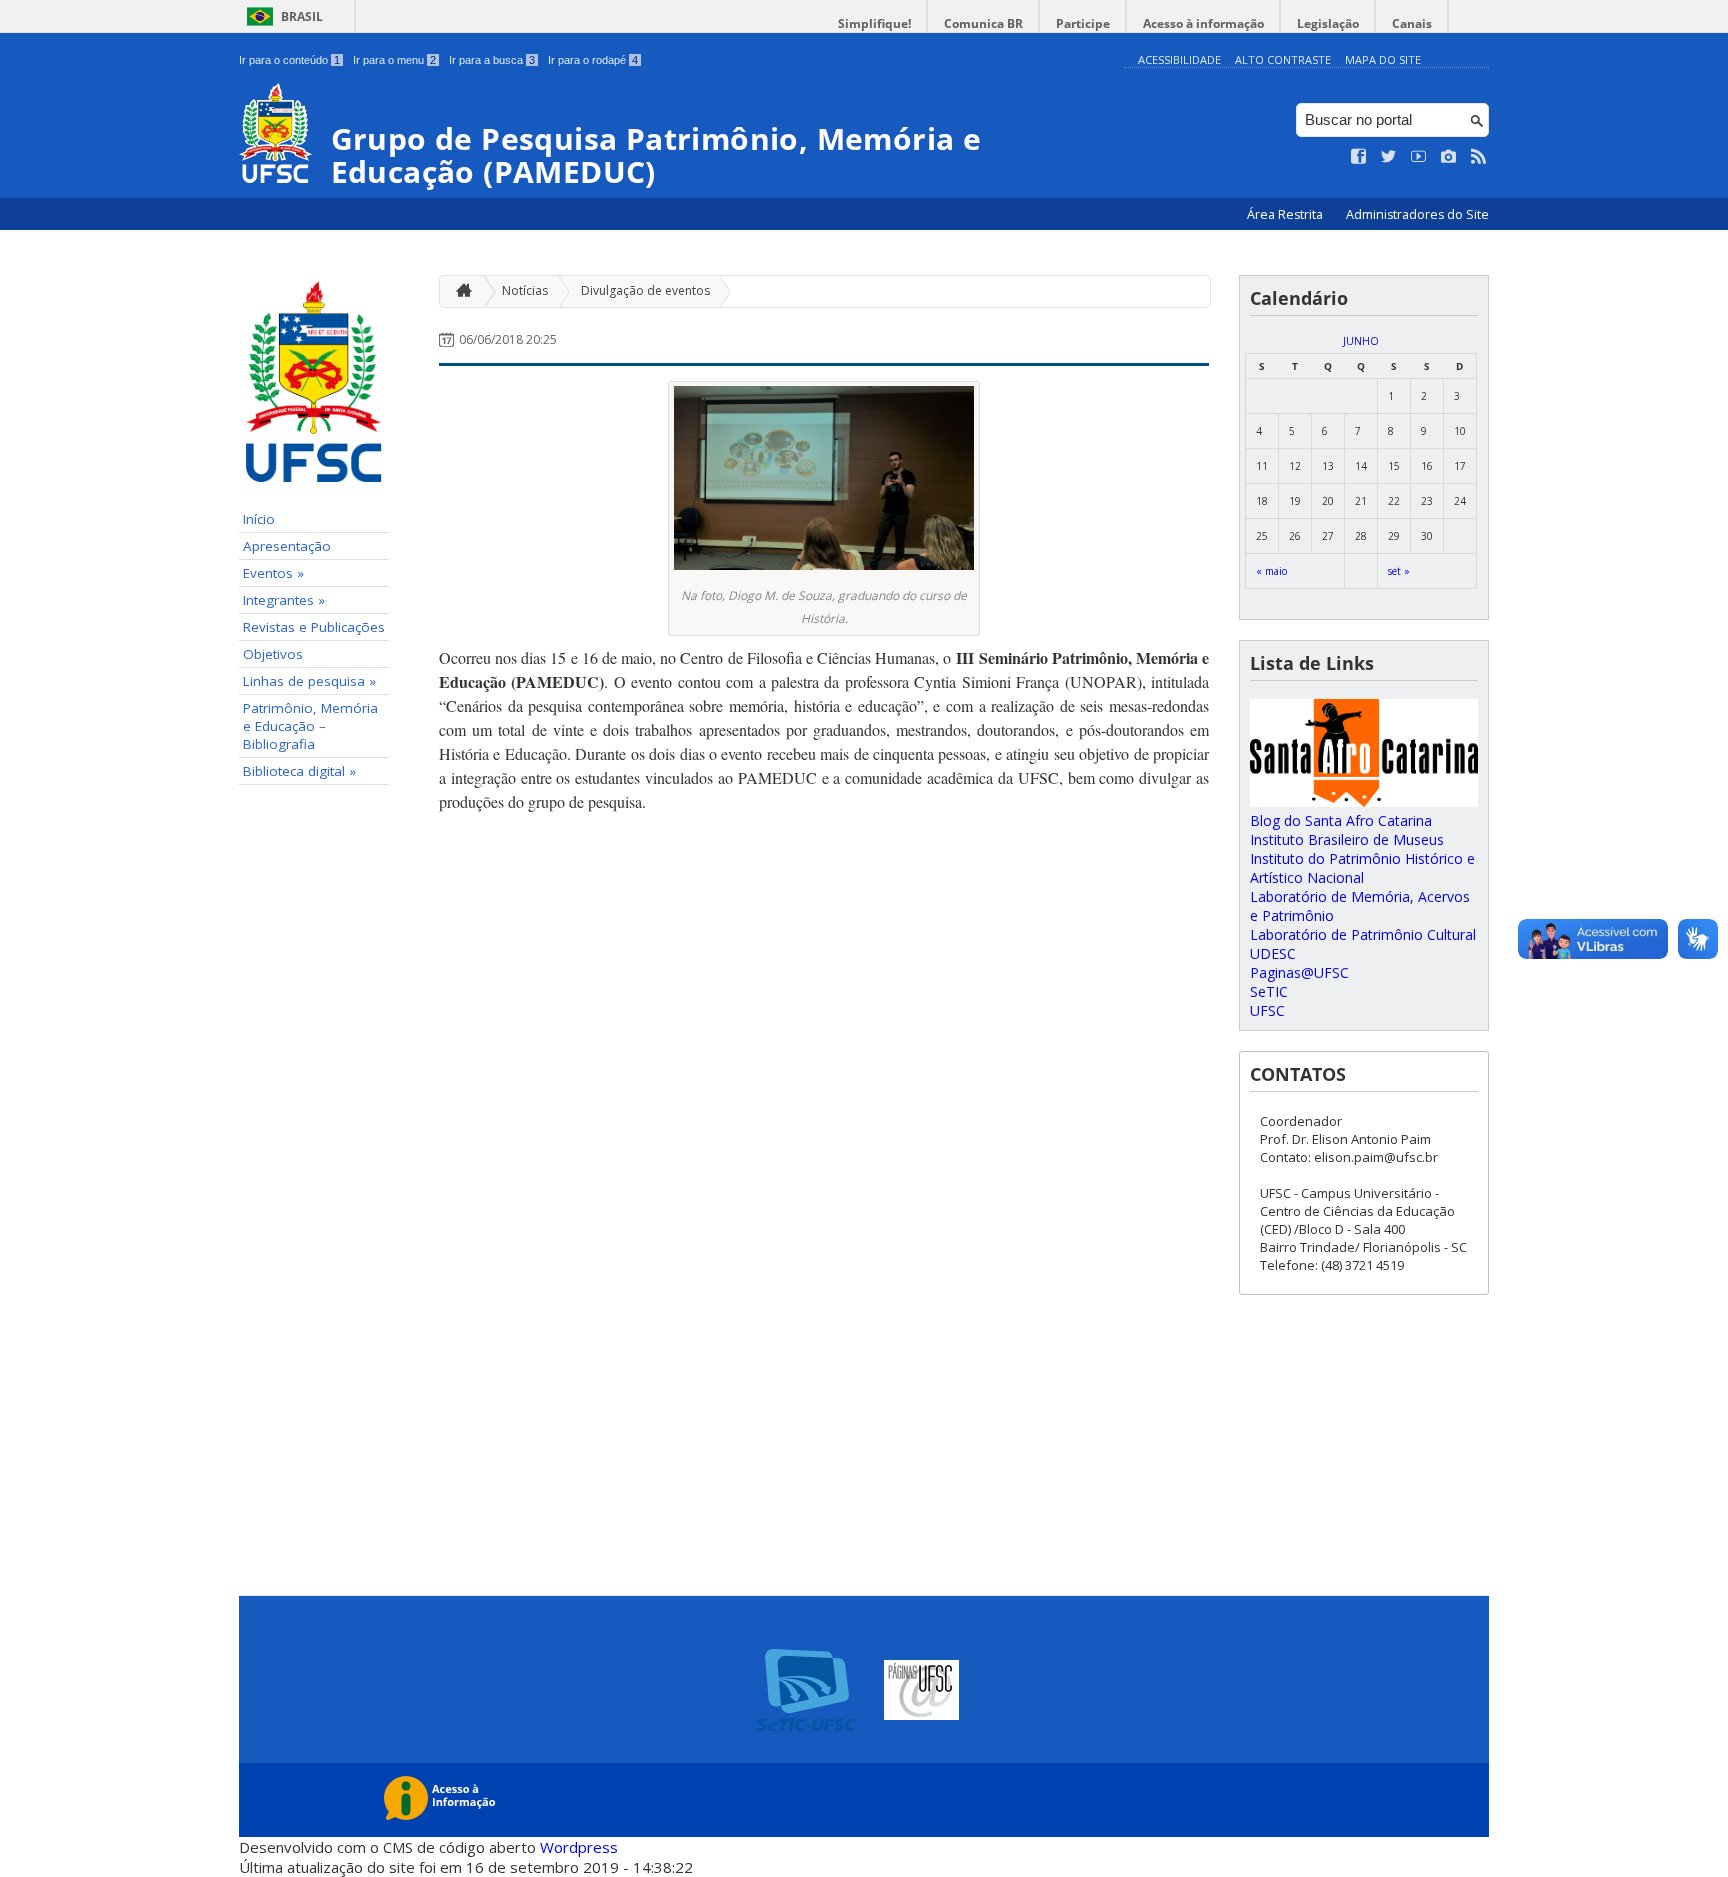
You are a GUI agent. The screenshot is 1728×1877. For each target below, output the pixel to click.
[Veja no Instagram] (1449, 157)
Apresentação (287, 546)
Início (259, 519)
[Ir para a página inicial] (459, 291)
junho (1361, 341)
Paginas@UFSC (1299, 972)
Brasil (302, 16)
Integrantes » (284, 600)
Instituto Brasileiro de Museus (1347, 839)
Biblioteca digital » (299, 771)
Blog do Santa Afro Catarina (1341, 820)
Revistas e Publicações (314, 627)
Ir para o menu (394, 60)
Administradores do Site (1417, 214)
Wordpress (579, 1847)
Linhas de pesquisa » (309, 681)
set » (1399, 571)
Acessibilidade (1179, 59)
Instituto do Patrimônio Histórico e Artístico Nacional (1362, 868)
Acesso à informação (1203, 23)
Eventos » (273, 573)
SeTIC (1269, 991)
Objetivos (273, 654)
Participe (1083, 23)
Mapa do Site (1383, 59)
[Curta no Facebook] (1359, 157)
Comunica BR (983, 23)
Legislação (1328, 23)
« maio (1271, 571)
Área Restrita (1286, 214)
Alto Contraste (1283, 59)
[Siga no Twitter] (1389, 157)
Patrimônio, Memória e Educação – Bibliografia (310, 726)
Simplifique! (874, 23)
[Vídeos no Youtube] (1419, 157)
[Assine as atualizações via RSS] (1479, 157)
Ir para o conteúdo (289, 60)
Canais (1412, 23)
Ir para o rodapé (593, 60)
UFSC (1267, 1010)
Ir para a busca (492, 60)
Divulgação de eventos (645, 290)
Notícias (525, 290)
